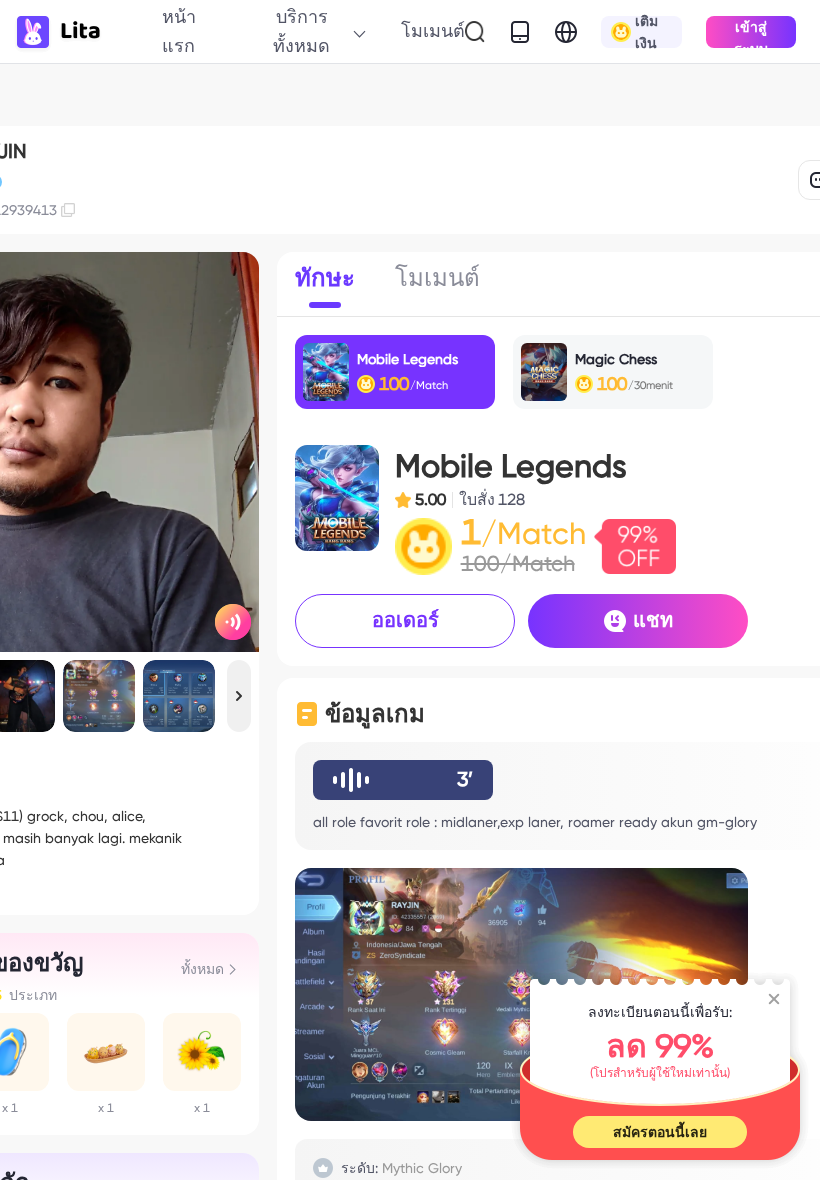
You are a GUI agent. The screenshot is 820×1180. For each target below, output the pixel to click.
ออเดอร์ (405, 620)
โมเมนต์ (433, 30)
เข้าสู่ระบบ (751, 33)
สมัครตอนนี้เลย (660, 1132)
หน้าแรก (179, 30)
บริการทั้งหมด (301, 30)
